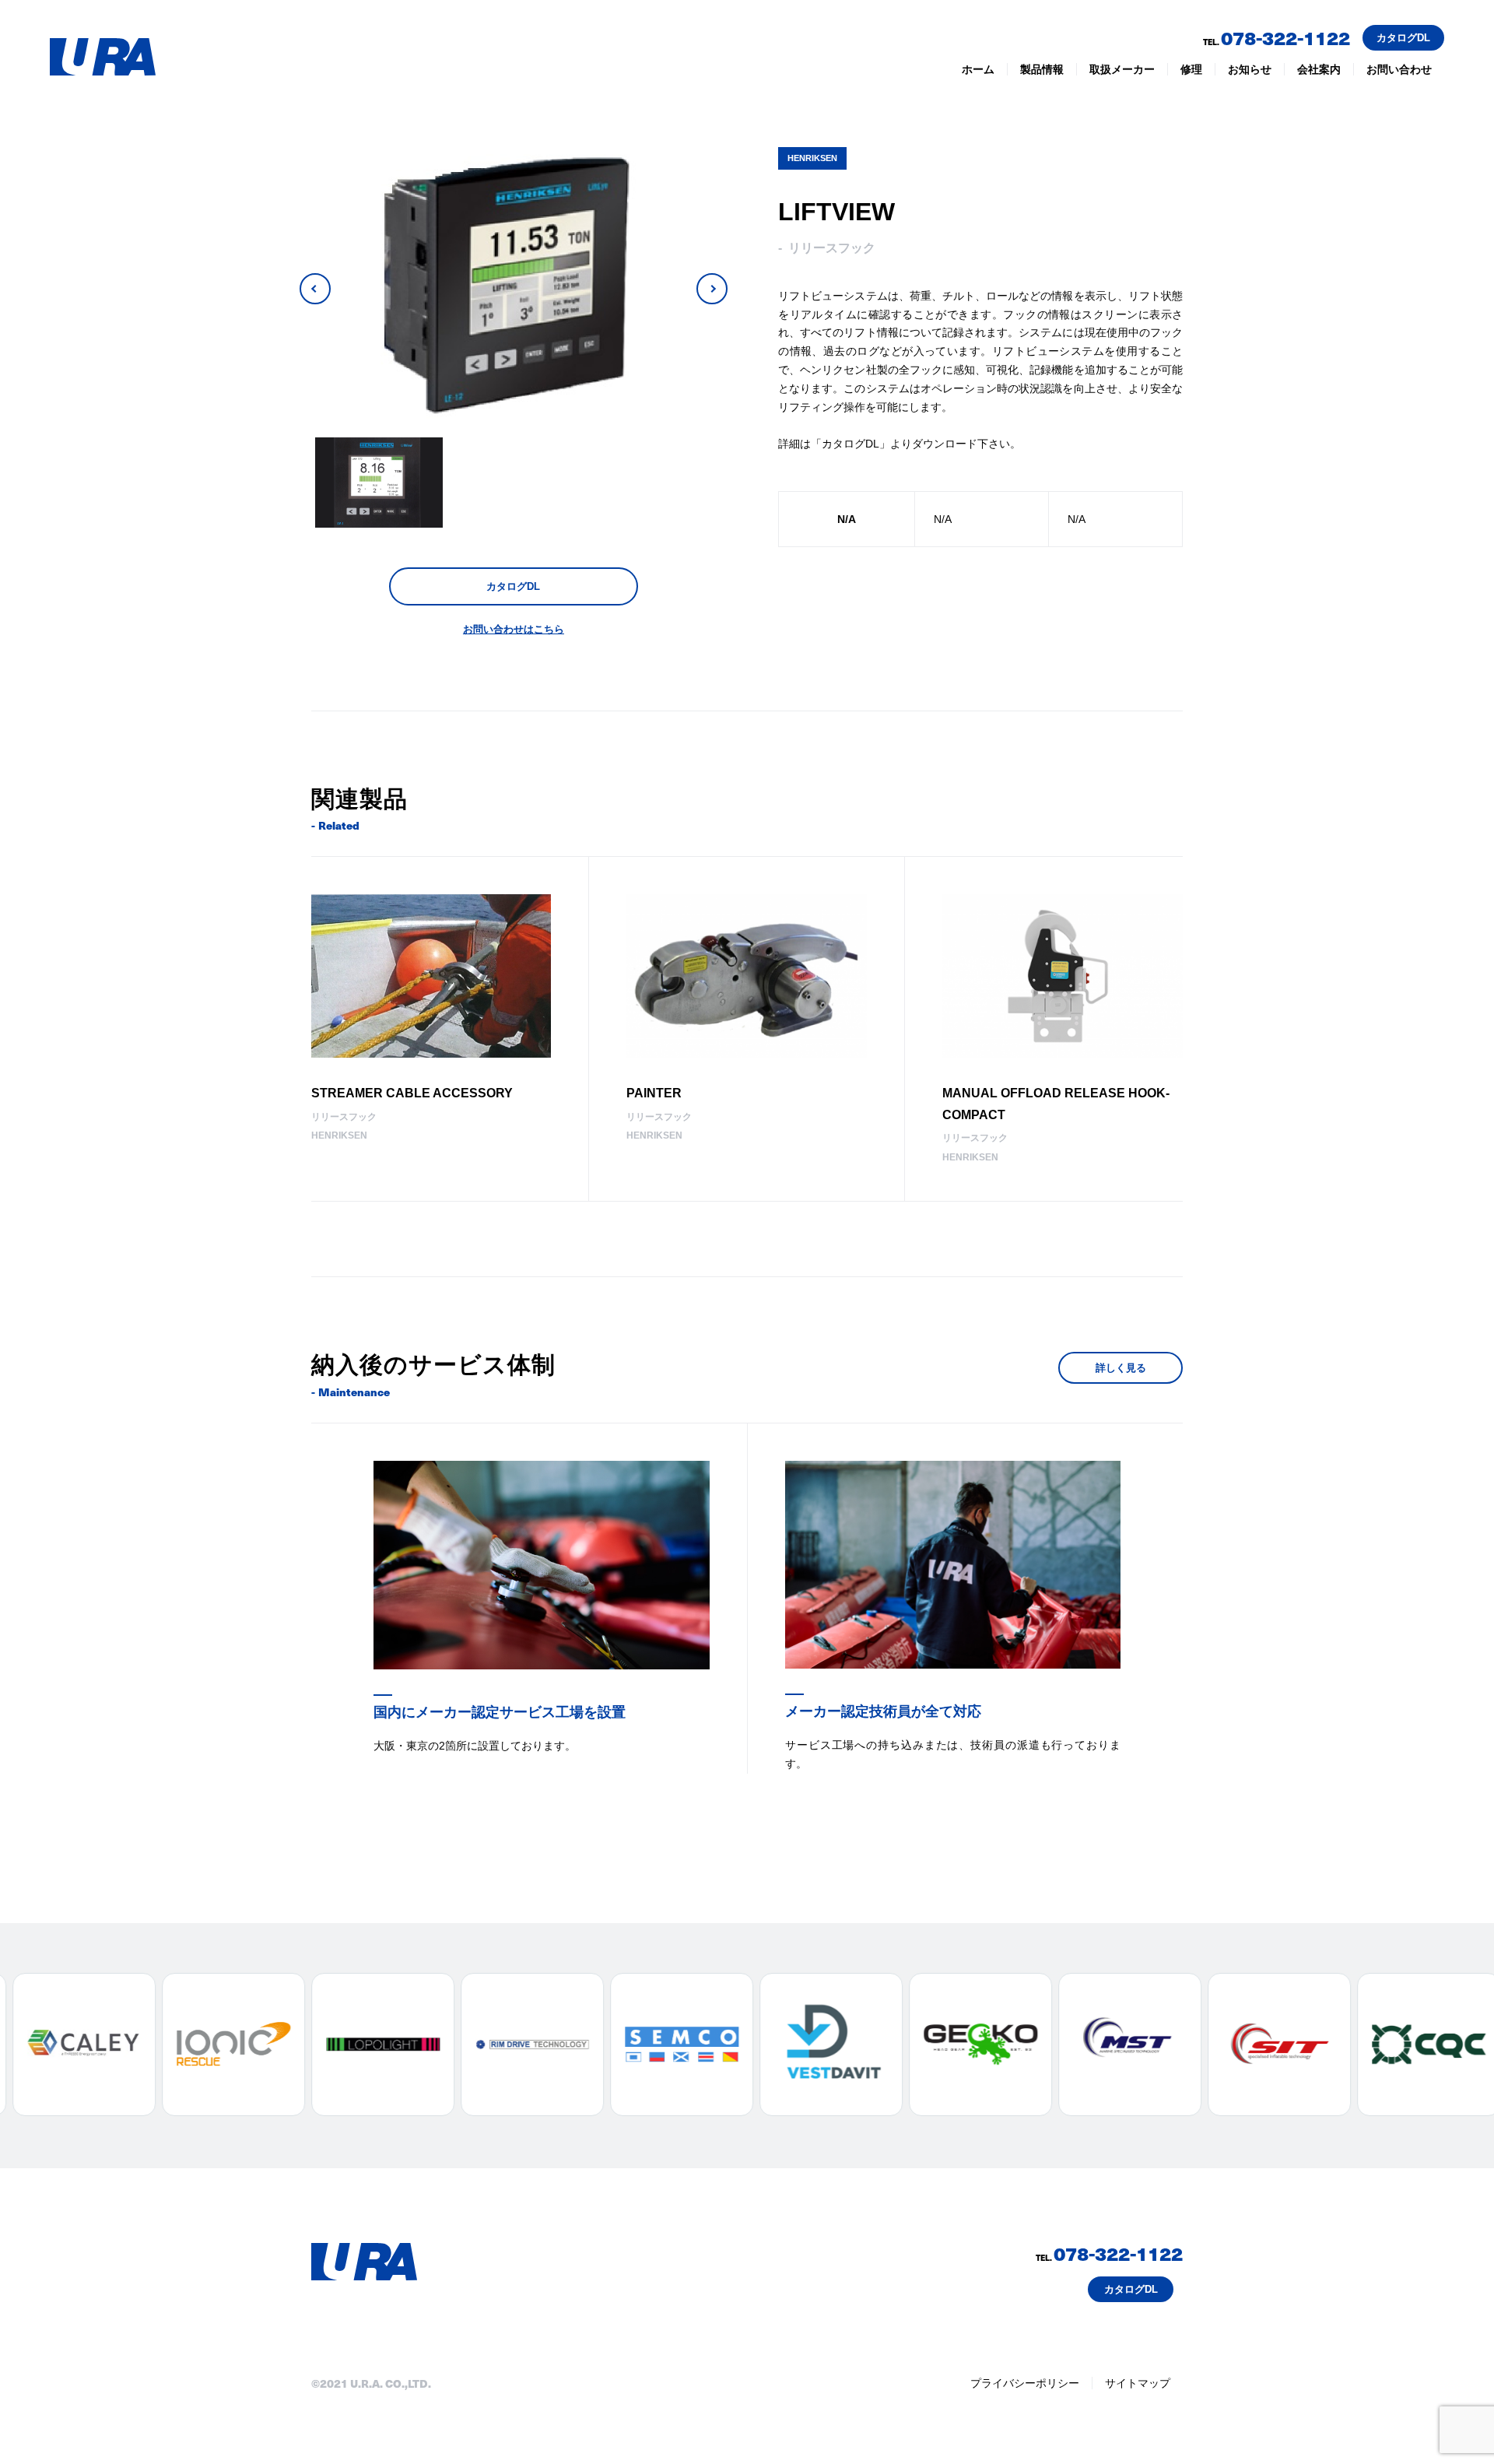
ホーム (978, 69)
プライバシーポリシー (1025, 2383)
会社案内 (1319, 69)
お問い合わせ (1399, 69)
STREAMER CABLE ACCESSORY (412, 1093)
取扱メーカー (1122, 69)
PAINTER (654, 1093)
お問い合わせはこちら (514, 629)
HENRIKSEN (812, 158)
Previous (315, 289)
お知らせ (1250, 69)
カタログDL (1403, 38)
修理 (1191, 69)
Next (712, 289)
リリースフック (832, 248)
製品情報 (1042, 69)
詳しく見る (1121, 1368)
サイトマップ (1138, 2383)
